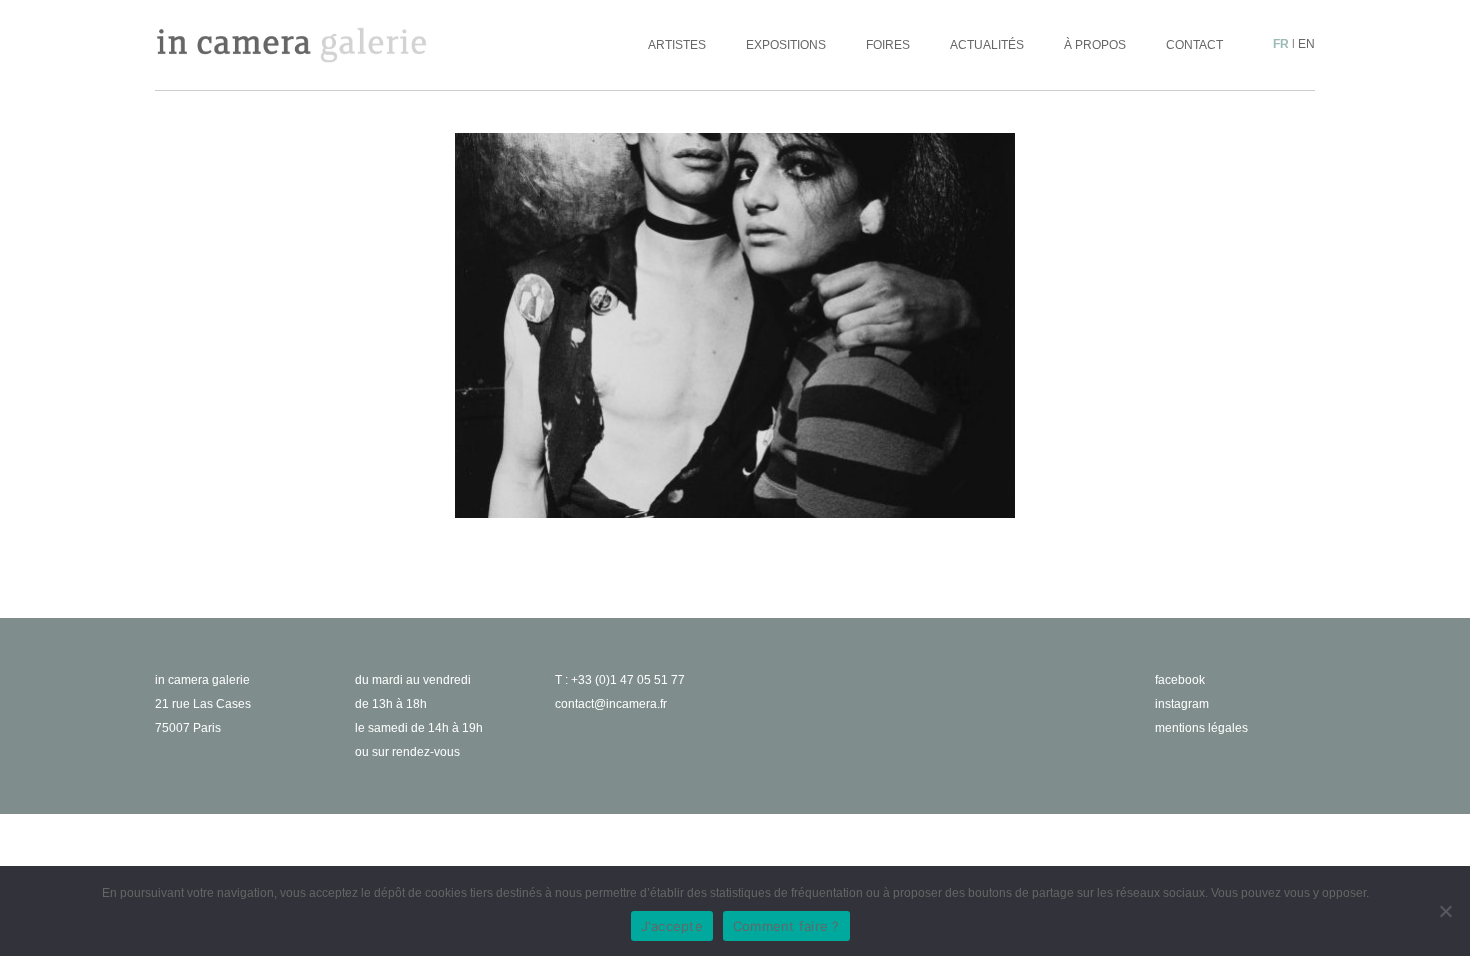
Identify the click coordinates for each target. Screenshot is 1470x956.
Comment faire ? (786, 926)
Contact (1194, 45)
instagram (1182, 704)
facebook (1180, 680)
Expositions (786, 45)
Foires (888, 45)
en (1306, 44)
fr (1281, 44)
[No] (1445, 911)
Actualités (987, 45)
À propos (1095, 45)
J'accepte (672, 926)
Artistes (677, 45)
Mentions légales (1201, 728)
